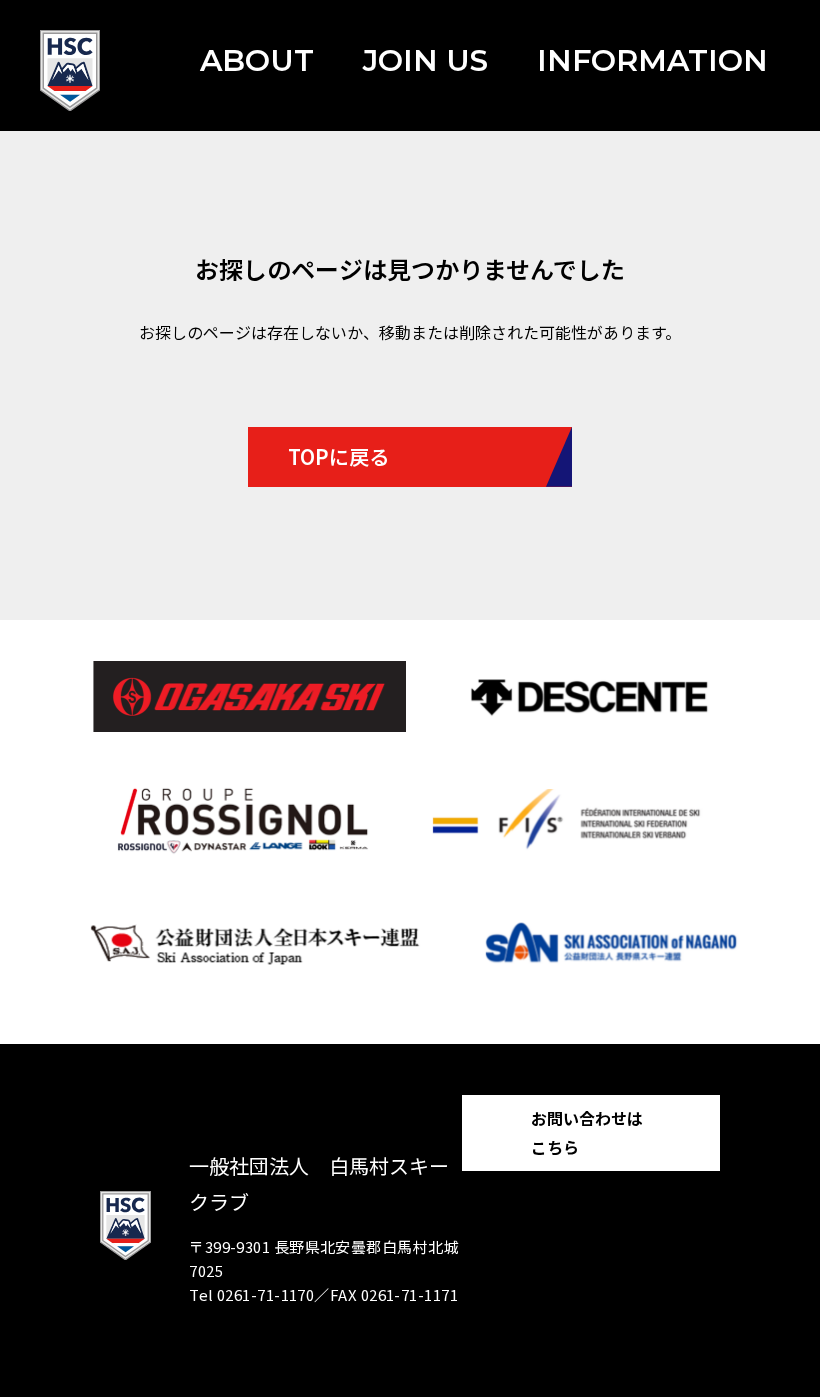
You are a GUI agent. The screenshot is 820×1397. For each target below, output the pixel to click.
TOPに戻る (338, 456)
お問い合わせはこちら (587, 1132)
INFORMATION (652, 60)
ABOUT (257, 60)
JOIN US (425, 60)
